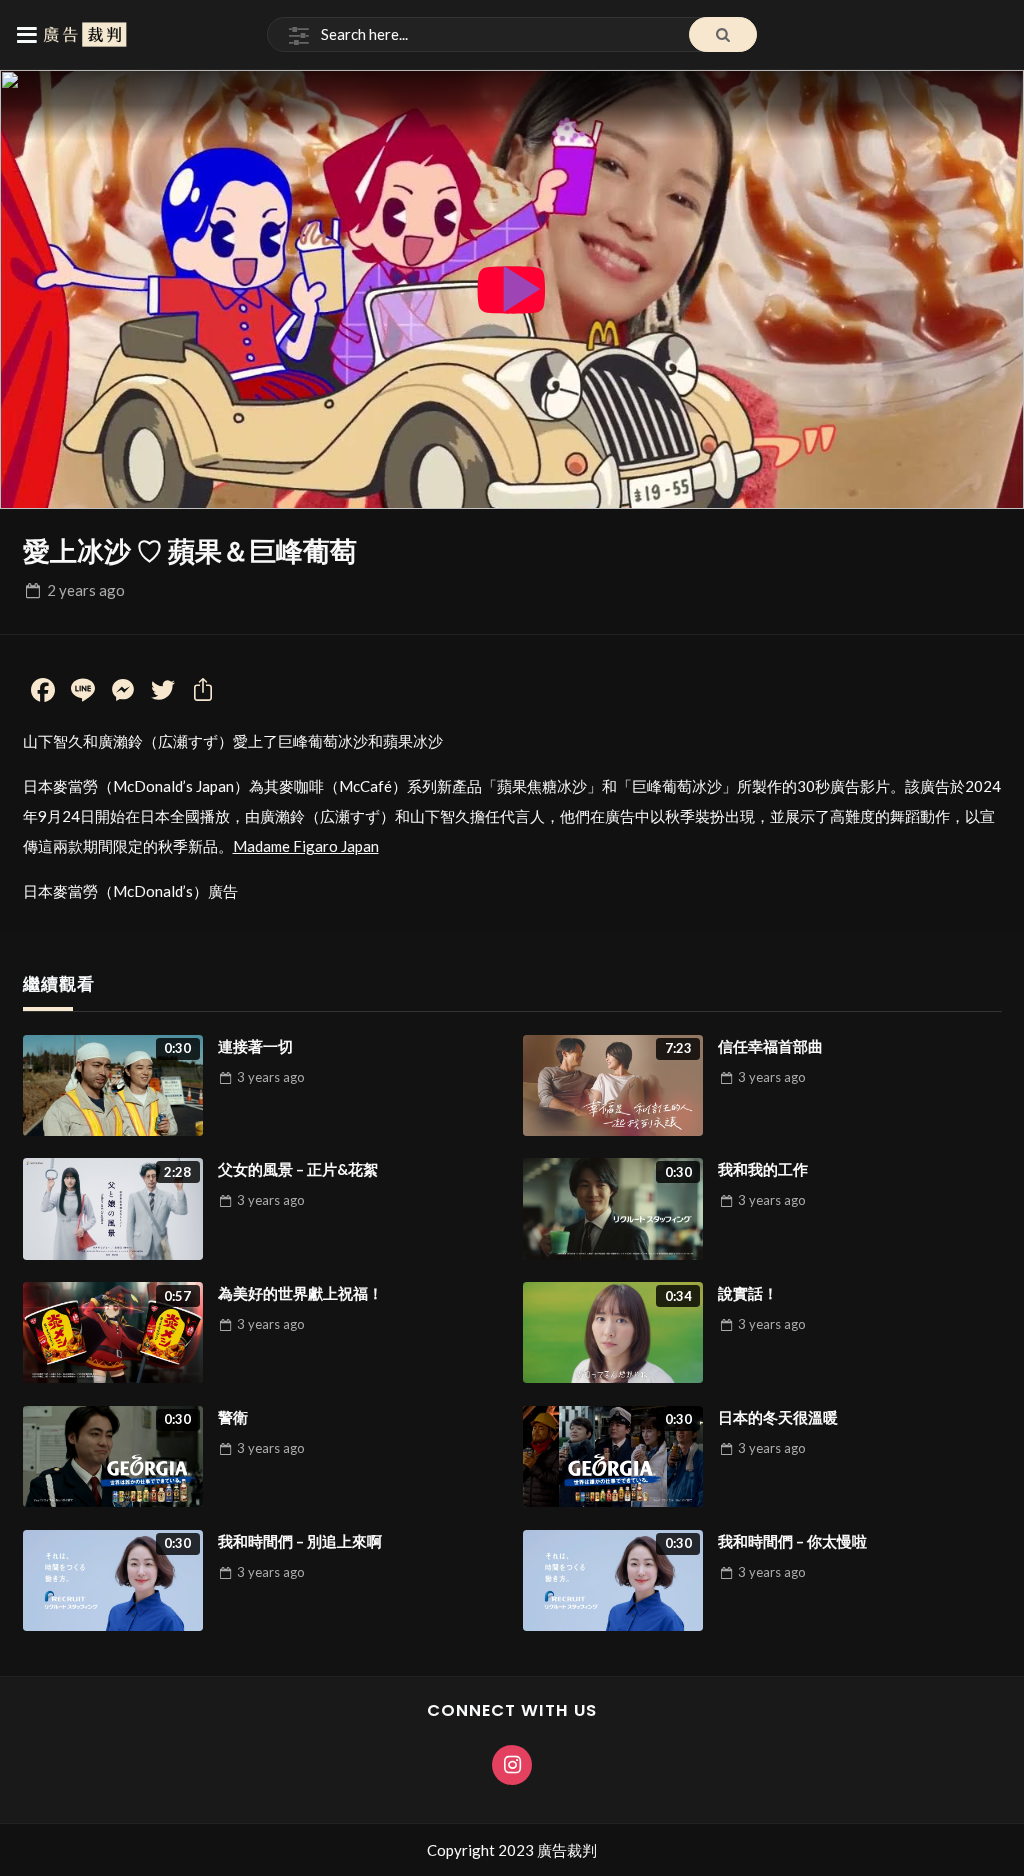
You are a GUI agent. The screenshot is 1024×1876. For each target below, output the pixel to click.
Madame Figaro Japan (306, 846)
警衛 (233, 1417)
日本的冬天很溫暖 (778, 1417)
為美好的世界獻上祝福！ (300, 1293)
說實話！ (748, 1293)
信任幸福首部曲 (770, 1046)
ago (86, 590)
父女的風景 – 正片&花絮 (298, 1169)
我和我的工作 (763, 1169)
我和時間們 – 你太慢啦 (792, 1541)
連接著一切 (255, 1046)
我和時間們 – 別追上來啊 (300, 1541)
